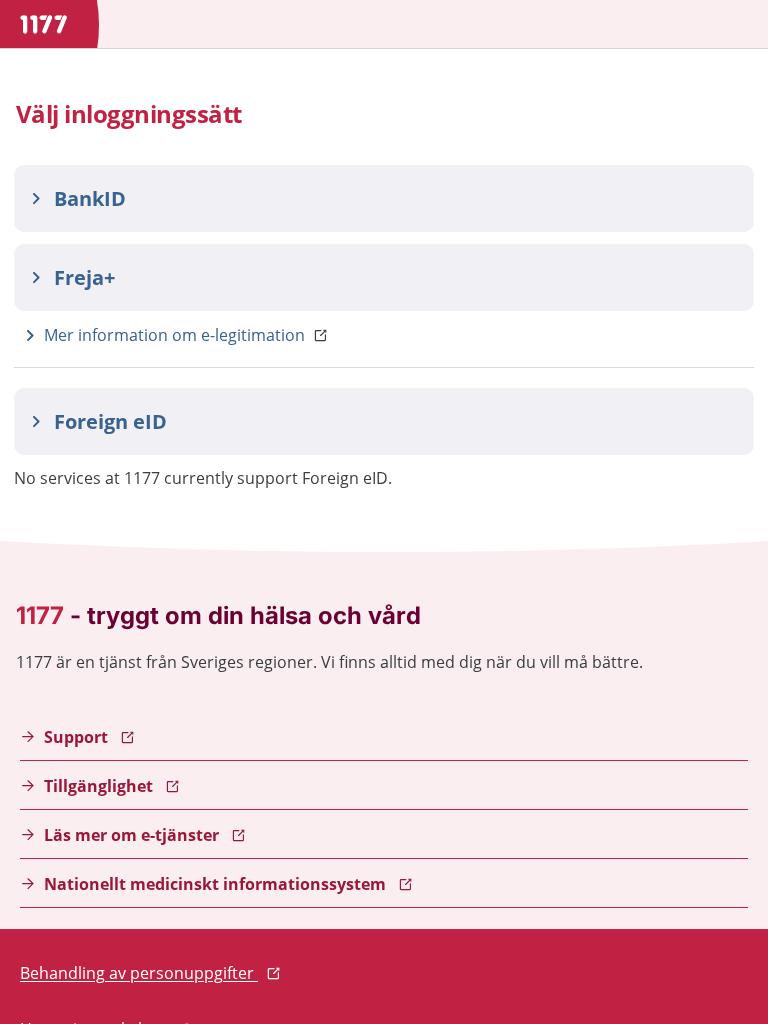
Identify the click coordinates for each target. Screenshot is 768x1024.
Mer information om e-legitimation (174, 335)
